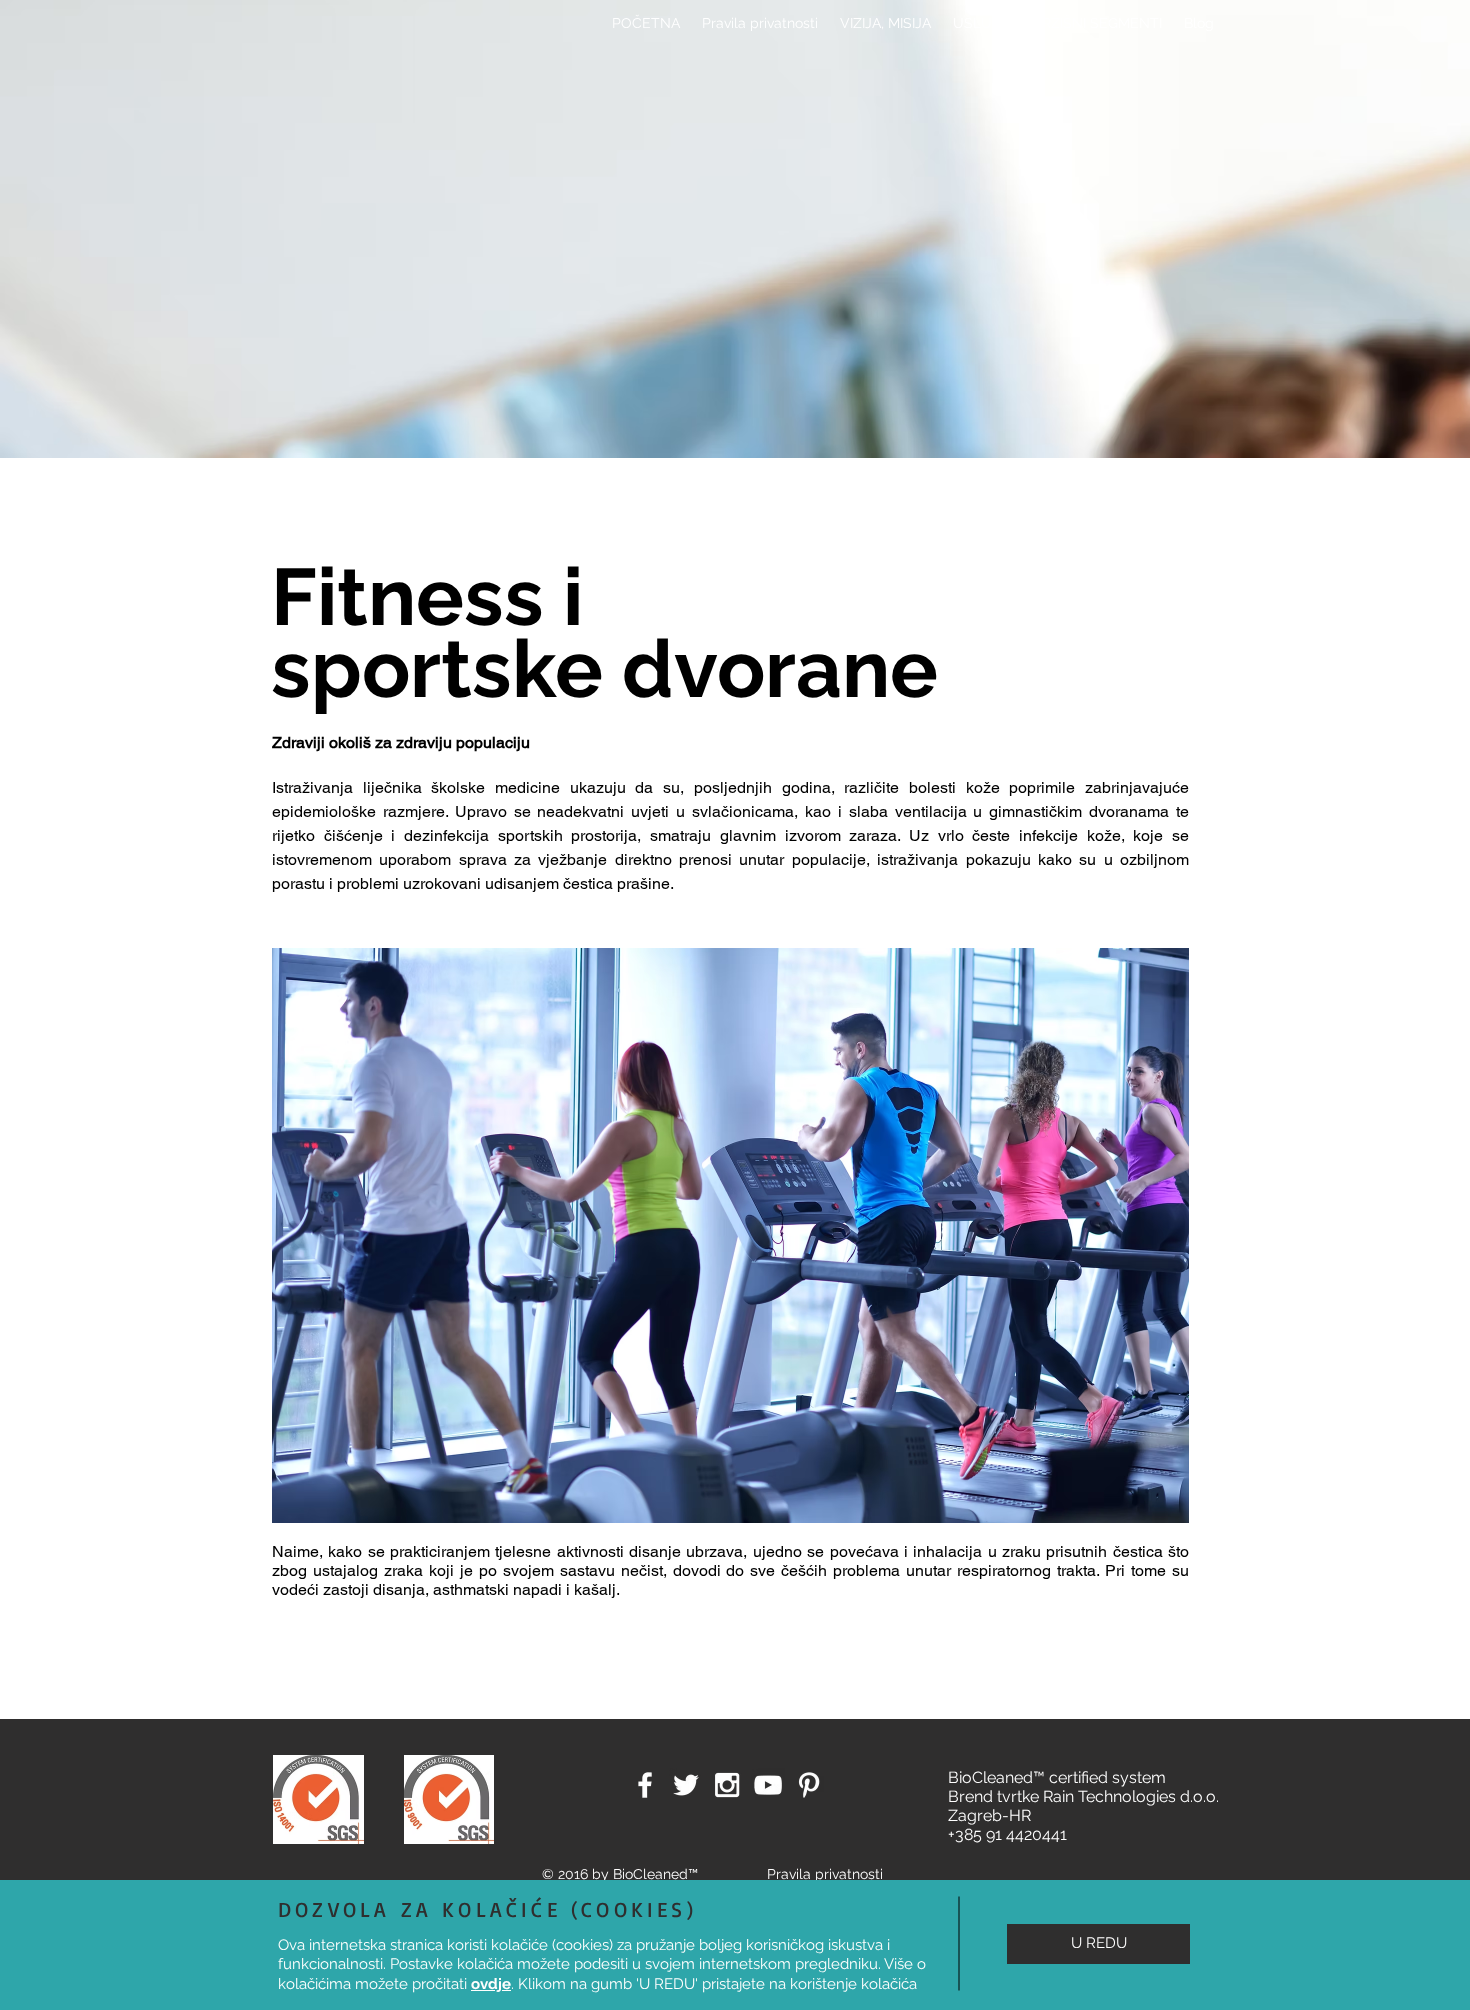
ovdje (491, 1984)
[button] (1098, 1944)
